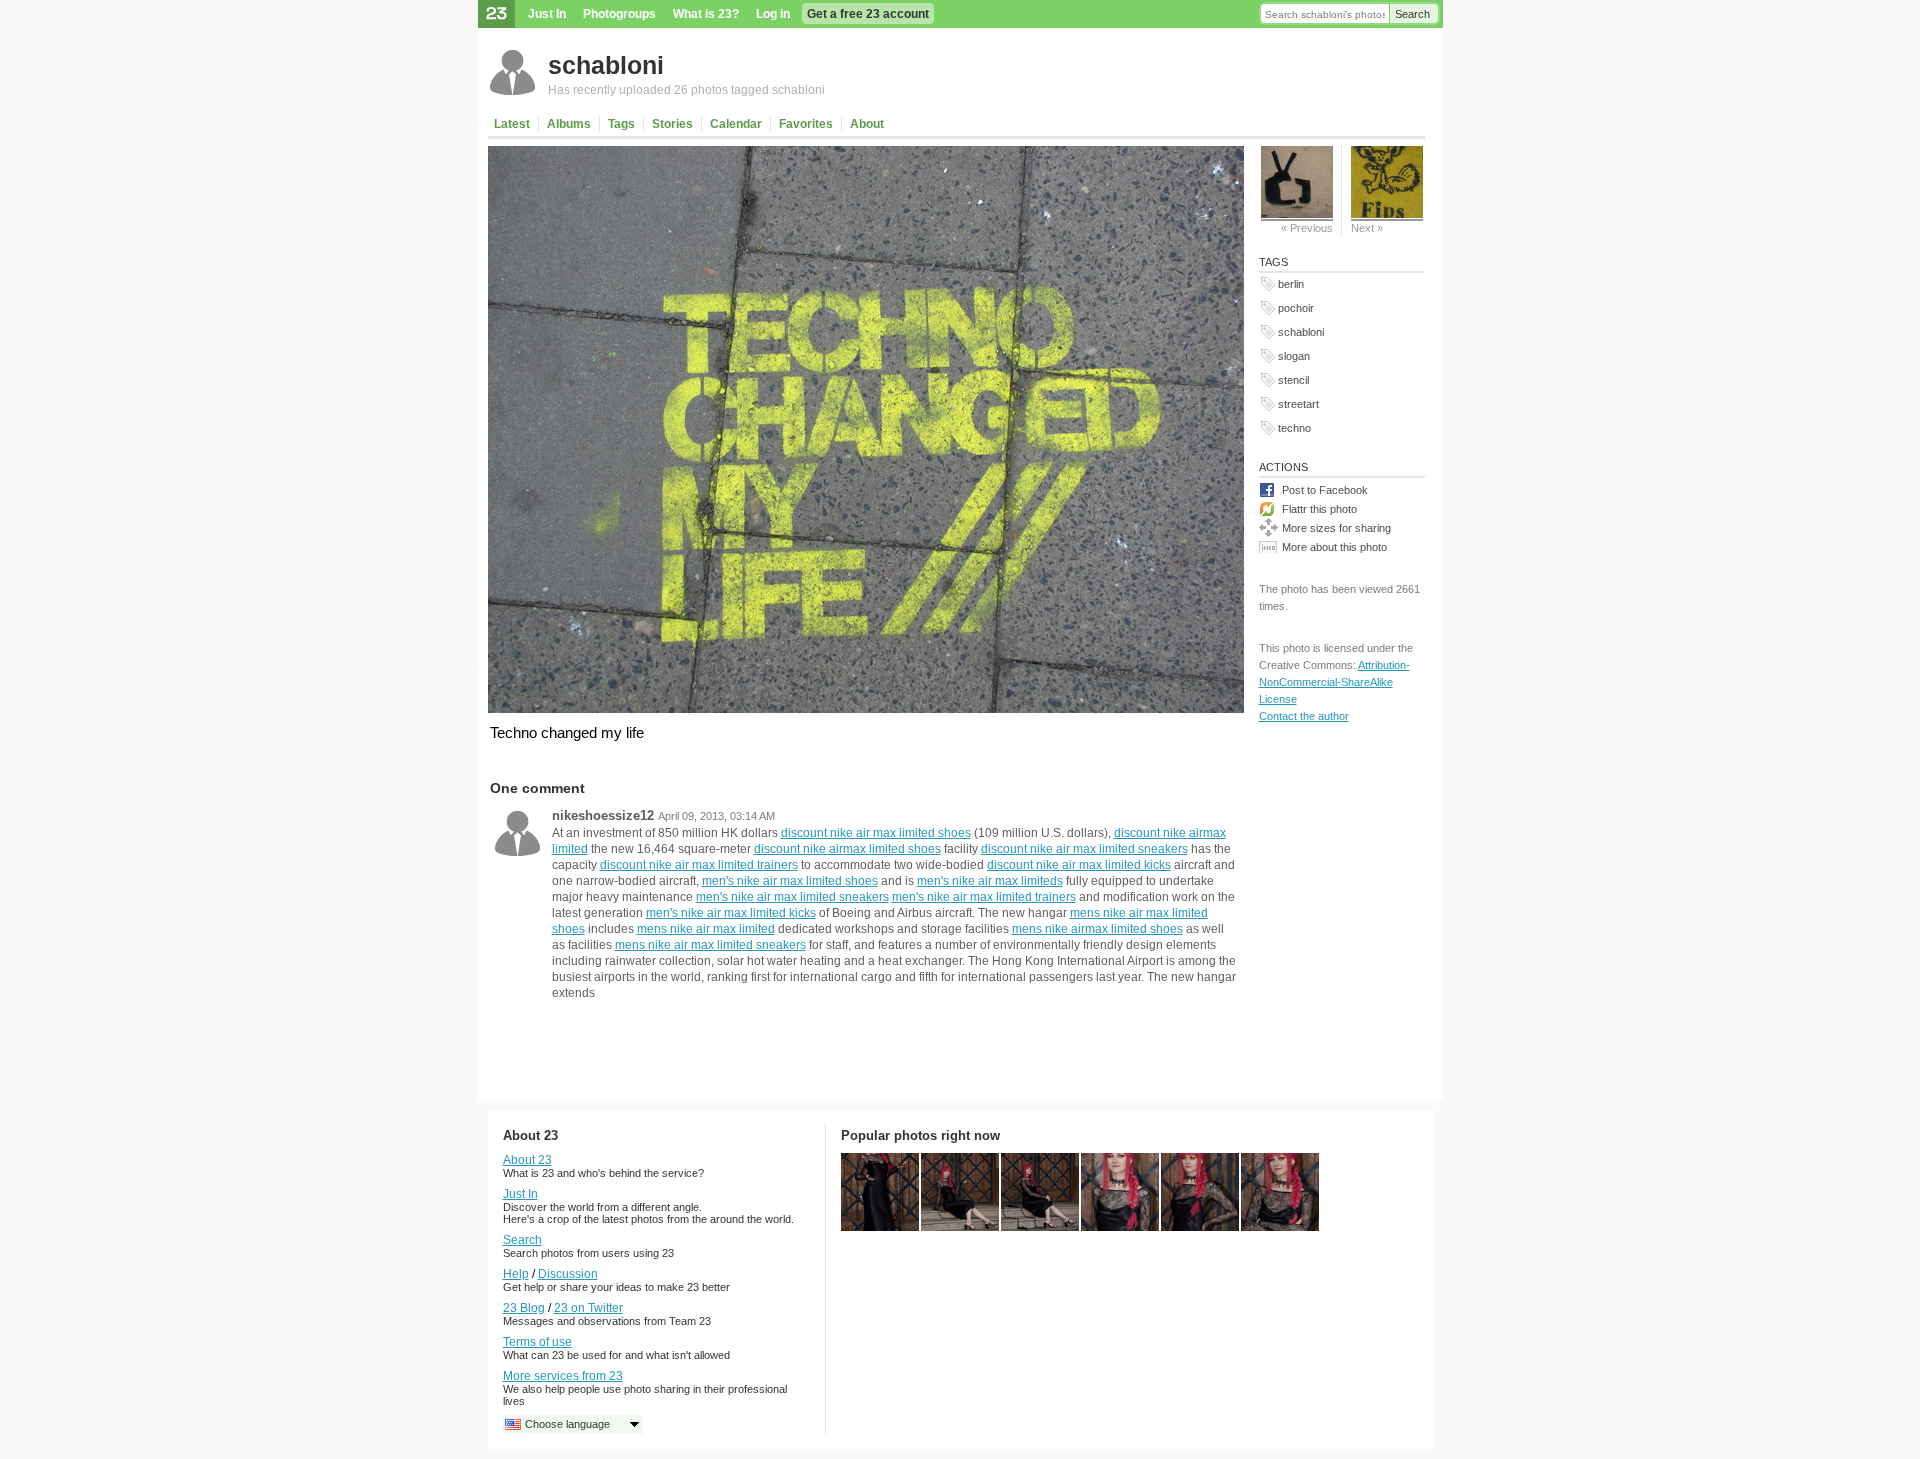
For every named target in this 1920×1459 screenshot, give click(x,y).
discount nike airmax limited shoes (847, 849)
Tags (621, 124)
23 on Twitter (588, 1308)
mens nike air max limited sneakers (710, 945)
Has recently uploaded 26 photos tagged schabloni (686, 90)
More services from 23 (563, 1376)
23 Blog (524, 1308)
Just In (547, 14)
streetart (1298, 404)
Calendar (736, 124)
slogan (1294, 356)
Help (516, 1274)
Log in (773, 14)
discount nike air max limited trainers (699, 865)
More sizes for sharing (1336, 528)
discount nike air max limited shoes (876, 833)
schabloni (606, 65)
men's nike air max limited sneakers (792, 897)
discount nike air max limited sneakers (1084, 849)
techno (1294, 428)
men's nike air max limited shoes (790, 881)
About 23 (527, 1160)
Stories (672, 124)
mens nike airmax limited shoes (1097, 929)
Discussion (568, 1274)
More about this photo (1334, 547)
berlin (1291, 284)
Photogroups (619, 14)
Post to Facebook (1325, 490)
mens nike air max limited (706, 929)
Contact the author (1304, 716)
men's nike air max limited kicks (731, 913)
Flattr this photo (1319, 509)
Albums (569, 124)
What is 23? (706, 14)
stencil (1293, 380)
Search (1412, 14)
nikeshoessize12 (603, 815)
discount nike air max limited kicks (1079, 865)
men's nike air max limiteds (990, 881)
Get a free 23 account (868, 14)
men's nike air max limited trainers (984, 897)
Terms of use (537, 1342)
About (867, 124)
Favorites (806, 124)
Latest (512, 124)
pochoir (1296, 308)
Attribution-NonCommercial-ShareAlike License (1334, 682)
